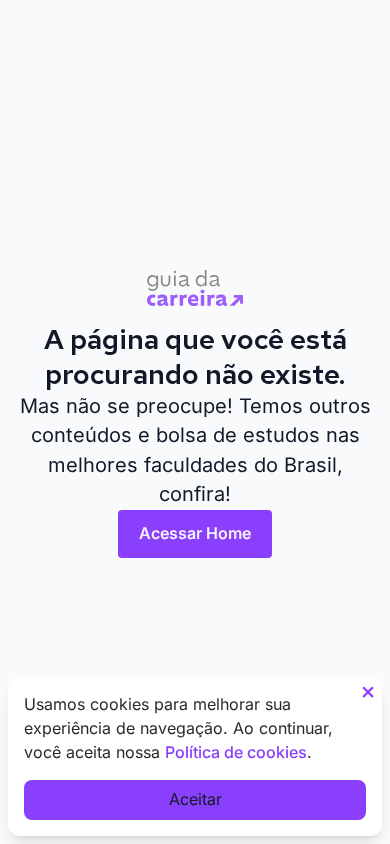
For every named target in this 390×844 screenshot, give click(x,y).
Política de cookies (236, 752)
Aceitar (195, 799)
